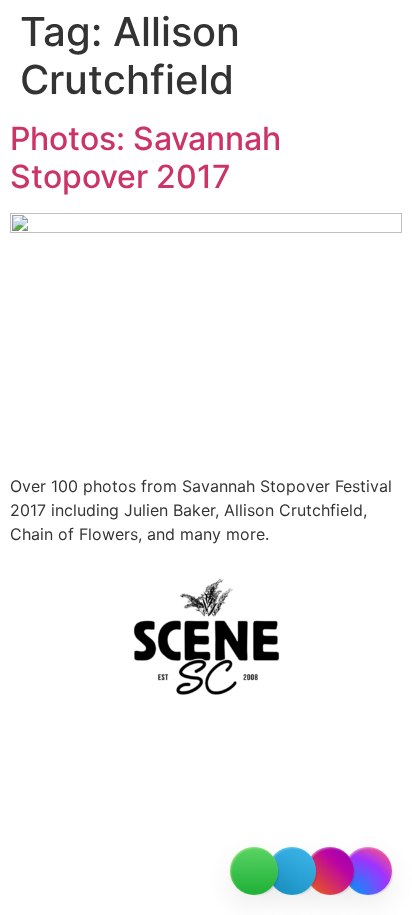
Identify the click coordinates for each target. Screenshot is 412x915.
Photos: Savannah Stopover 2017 (145, 157)
